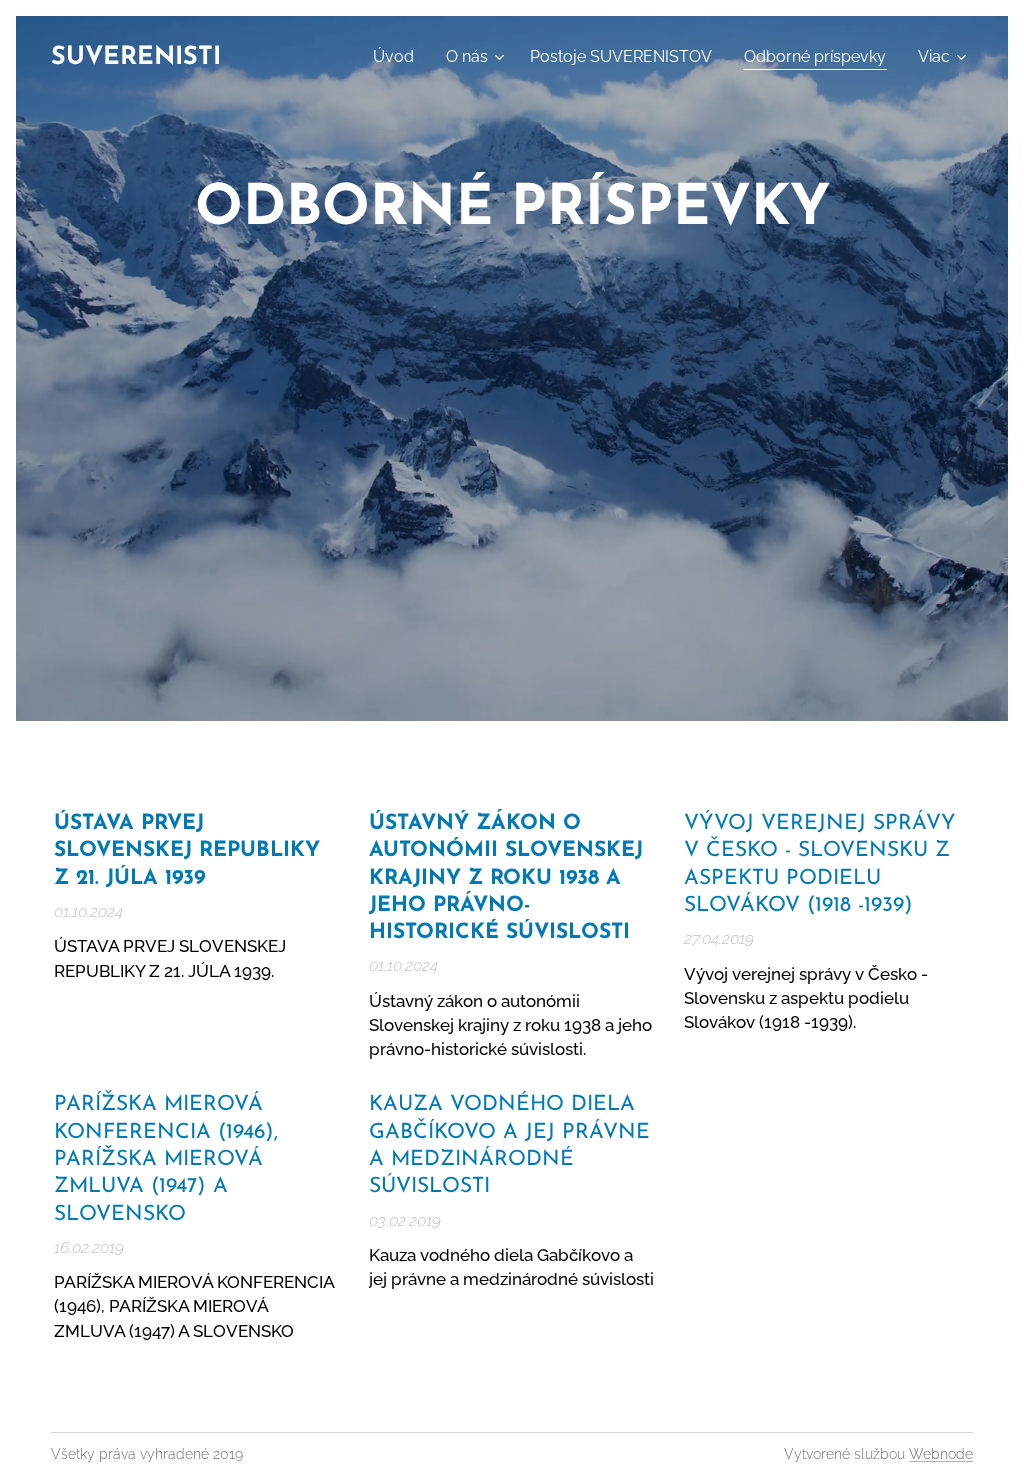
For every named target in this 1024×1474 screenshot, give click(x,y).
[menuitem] (399, 57)
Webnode (941, 1454)
